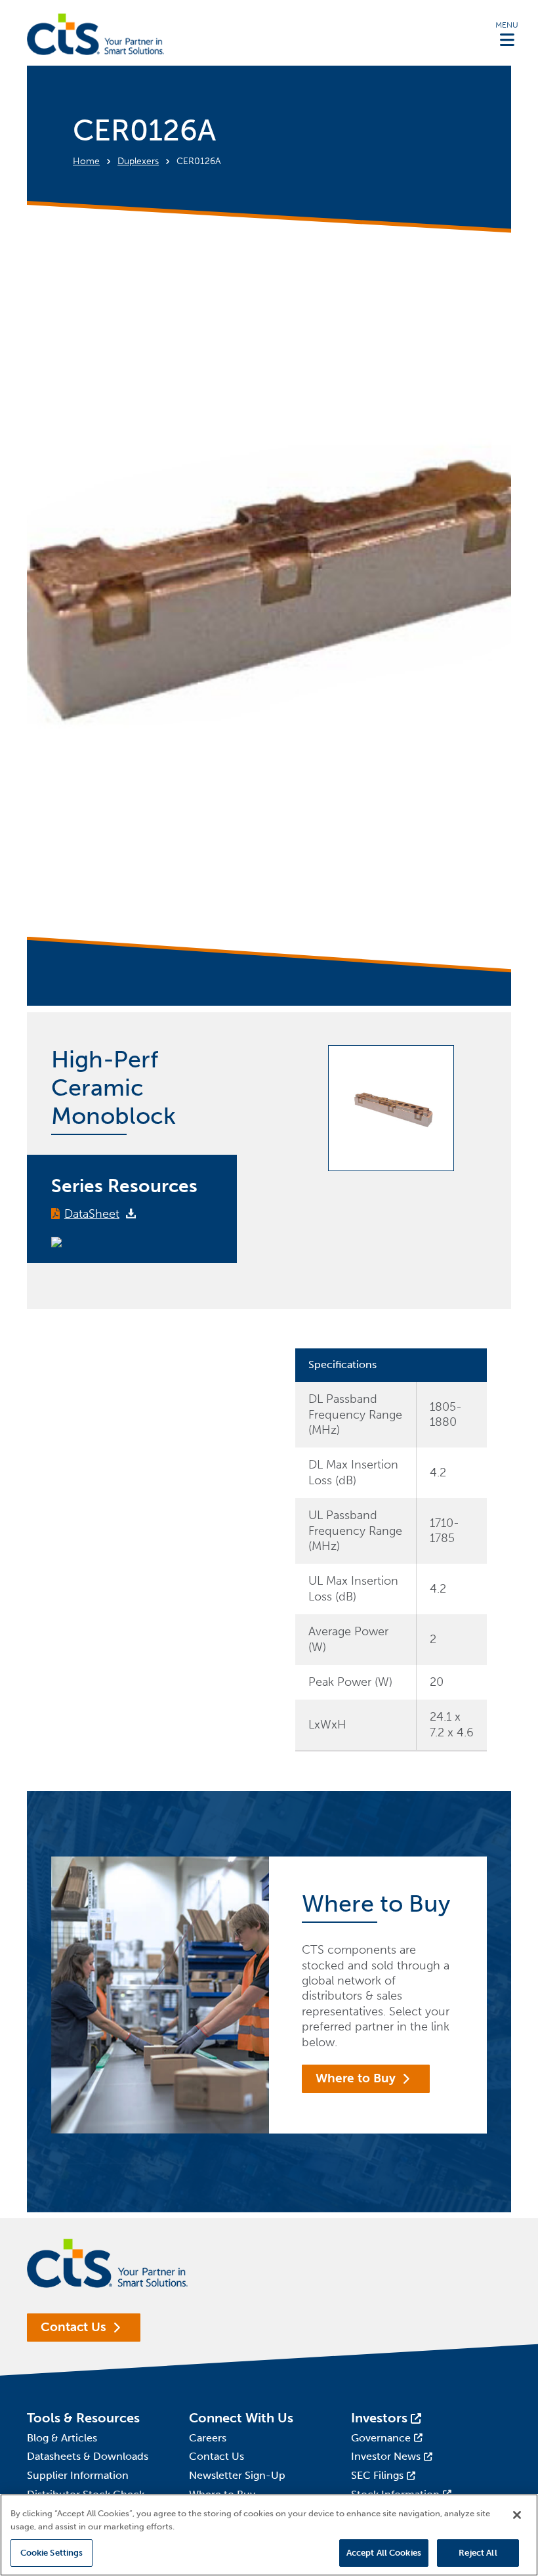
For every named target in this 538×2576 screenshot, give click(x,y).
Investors (379, 2418)
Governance (381, 2438)
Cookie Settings (52, 2553)
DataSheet (92, 1214)
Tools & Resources (83, 2418)
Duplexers (138, 161)
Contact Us (73, 2327)
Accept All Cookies (384, 2553)
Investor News (386, 2456)
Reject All (478, 2553)
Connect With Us (241, 2418)
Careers (208, 2438)
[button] (507, 33)
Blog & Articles (62, 2438)
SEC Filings (377, 2475)
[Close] (517, 2515)
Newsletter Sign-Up (237, 2475)
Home (86, 161)
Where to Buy (356, 2078)
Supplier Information (78, 2475)
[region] (269, 2535)
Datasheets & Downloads (88, 2456)
